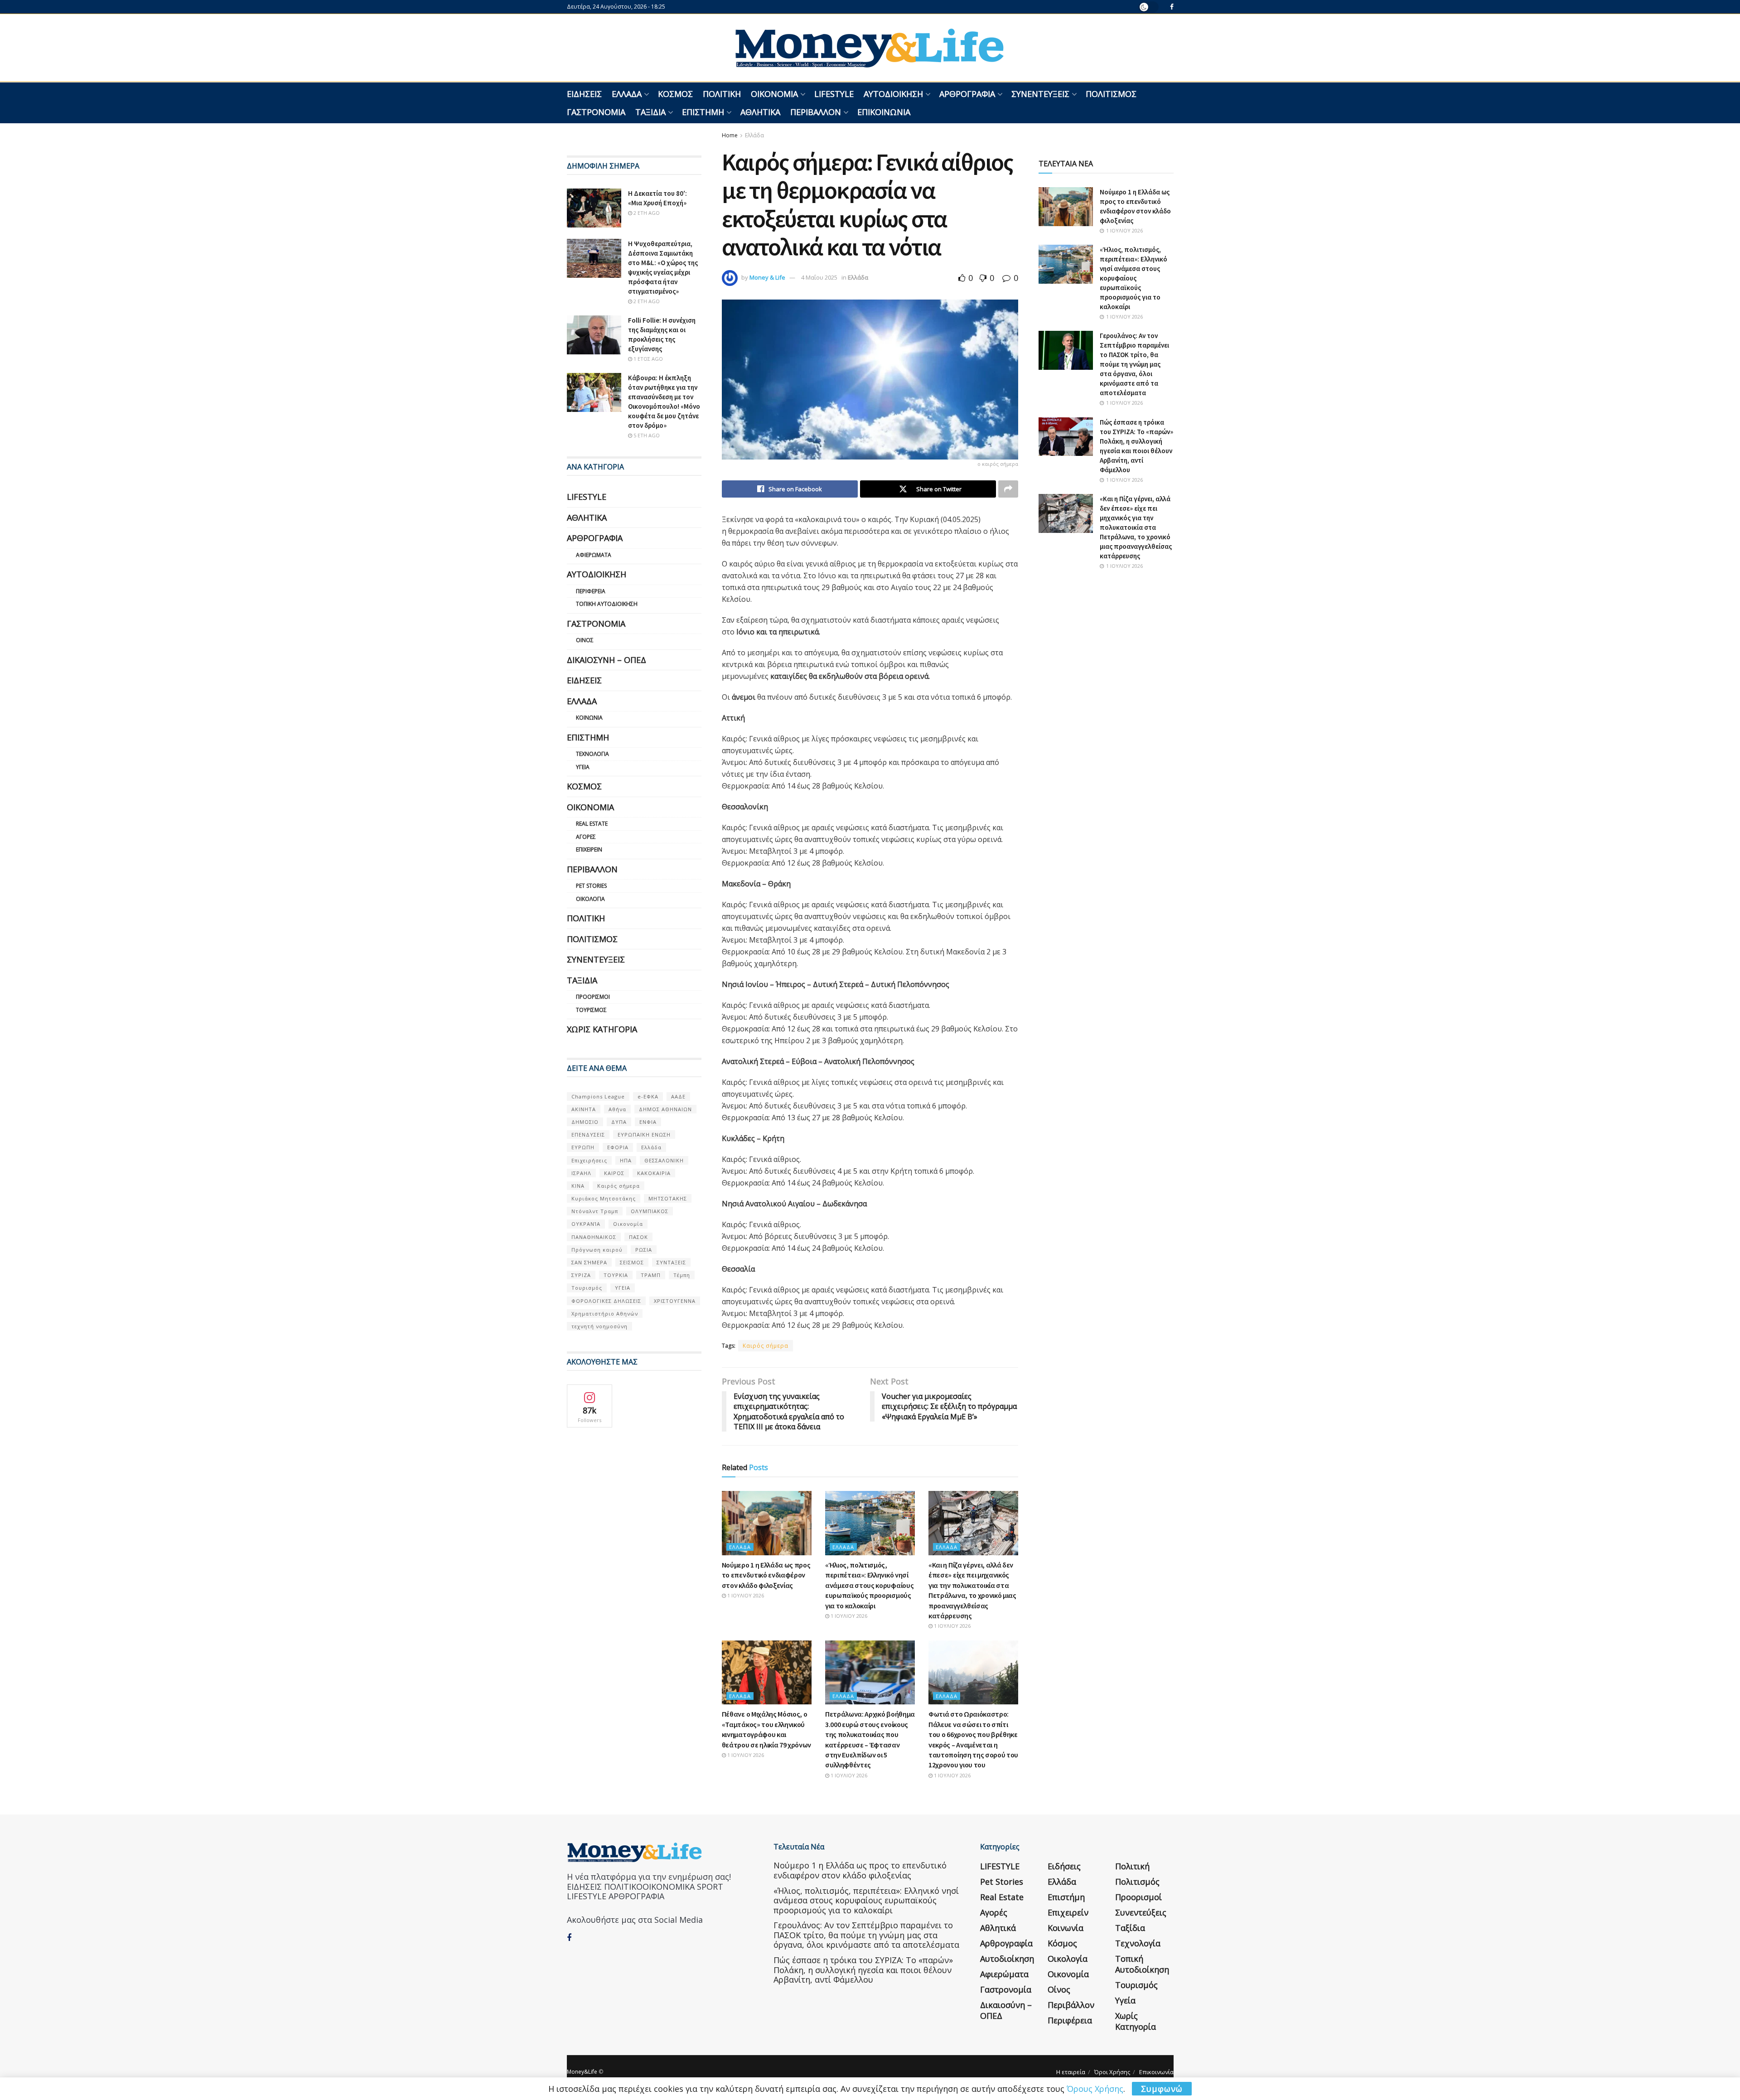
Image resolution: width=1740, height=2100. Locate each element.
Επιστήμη (703, 112)
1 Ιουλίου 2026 (745, 1595)
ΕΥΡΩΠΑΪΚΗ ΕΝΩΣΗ (644, 1135)
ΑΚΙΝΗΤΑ (584, 1109)
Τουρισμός (591, 1010)
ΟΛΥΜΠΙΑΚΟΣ (650, 1211)
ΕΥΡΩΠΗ (583, 1147)
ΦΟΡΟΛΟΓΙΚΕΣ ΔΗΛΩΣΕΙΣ (606, 1301)
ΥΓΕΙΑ (623, 1288)
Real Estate (592, 824)
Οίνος (585, 640)
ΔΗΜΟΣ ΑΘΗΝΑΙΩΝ (665, 1109)
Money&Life (582, 2072)
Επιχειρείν (589, 849)
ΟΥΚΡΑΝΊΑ (586, 1224)
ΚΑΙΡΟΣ (614, 1173)
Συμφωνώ (1162, 2089)
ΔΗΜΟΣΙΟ (585, 1122)
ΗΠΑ (626, 1160)
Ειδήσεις (584, 94)
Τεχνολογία (592, 754)
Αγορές (586, 837)
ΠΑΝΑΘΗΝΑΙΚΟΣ (594, 1237)
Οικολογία (590, 899)
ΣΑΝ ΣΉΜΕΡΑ (589, 1262)
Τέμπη (682, 1275)
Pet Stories (591, 886)
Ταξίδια (650, 112)
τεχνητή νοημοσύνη (599, 1326)
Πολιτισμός (1111, 94)
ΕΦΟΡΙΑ (618, 1147)
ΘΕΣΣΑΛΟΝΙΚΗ (664, 1160)
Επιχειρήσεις (589, 1160)
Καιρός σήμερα (766, 1346)
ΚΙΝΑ (578, 1186)
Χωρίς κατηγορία (602, 1029)
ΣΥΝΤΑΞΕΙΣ (671, 1262)
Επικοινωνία (884, 112)
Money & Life (767, 277)
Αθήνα (617, 1109)
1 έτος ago (648, 359)
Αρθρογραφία (967, 94)
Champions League (598, 1096)
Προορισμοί (593, 997)
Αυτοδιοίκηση (893, 94)
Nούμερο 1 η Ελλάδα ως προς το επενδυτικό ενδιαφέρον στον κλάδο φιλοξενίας (766, 1575)
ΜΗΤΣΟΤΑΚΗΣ (668, 1198)
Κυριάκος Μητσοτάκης (604, 1198)
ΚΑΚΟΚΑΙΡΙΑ (654, 1173)
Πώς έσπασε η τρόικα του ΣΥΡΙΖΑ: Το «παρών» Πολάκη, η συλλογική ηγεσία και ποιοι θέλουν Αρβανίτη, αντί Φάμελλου (863, 1970)
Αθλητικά (760, 112)
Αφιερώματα (594, 555)
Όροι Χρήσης (1112, 2072)
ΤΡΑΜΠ (651, 1275)
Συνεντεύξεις (1040, 94)
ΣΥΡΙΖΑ (581, 1275)
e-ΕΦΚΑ (648, 1096)
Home (730, 135)
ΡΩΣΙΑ (644, 1250)
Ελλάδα (627, 94)
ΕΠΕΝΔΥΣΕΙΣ (588, 1135)
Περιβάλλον (816, 112)
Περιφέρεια (591, 591)
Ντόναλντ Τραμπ (595, 1211)
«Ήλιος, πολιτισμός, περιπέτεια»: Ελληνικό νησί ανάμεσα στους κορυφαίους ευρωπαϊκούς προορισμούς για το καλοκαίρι (869, 1585)
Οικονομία (774, 94)
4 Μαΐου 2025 (819, 277)
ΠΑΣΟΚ (638, 1237)
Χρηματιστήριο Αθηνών (605, 1314)
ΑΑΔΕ (678, 1096)
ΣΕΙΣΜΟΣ (632, 1262)
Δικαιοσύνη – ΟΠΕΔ (607, 660)
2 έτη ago (646, 213)
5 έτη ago (646, 435)
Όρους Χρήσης (1095, 2089)
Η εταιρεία (1071, 2072)
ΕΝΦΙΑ (648, 1122)
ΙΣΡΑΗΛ (581, 1173)
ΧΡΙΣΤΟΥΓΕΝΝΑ (675, 1301)
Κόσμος (675, 94)
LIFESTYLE (834, 94)
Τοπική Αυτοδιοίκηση (607, 604)
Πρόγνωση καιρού (597, 1250)
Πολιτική (722, 94)
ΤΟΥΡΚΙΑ (616, 1275)
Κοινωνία (589, 718)
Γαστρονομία (596, 112)
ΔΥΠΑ (619, 1122)
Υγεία (583, 767)
